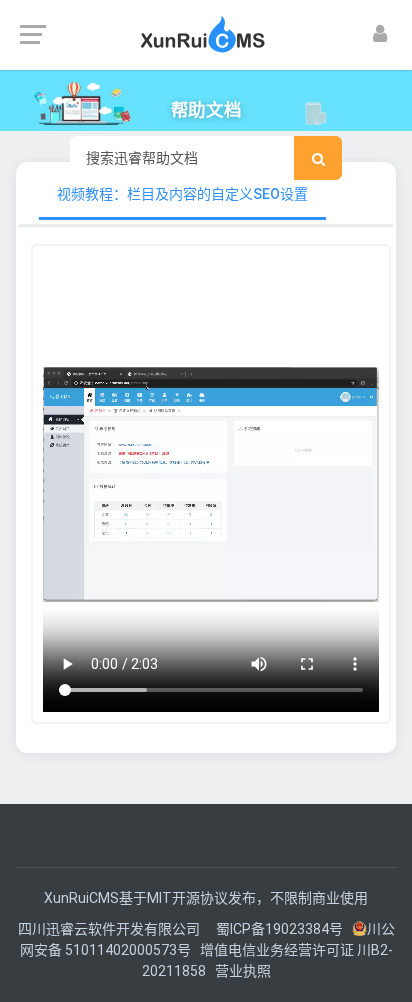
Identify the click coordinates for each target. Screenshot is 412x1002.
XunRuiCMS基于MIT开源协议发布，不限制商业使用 (206, 898)
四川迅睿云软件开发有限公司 (110, 929)
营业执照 (243, 971)
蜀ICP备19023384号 (279, 929)
